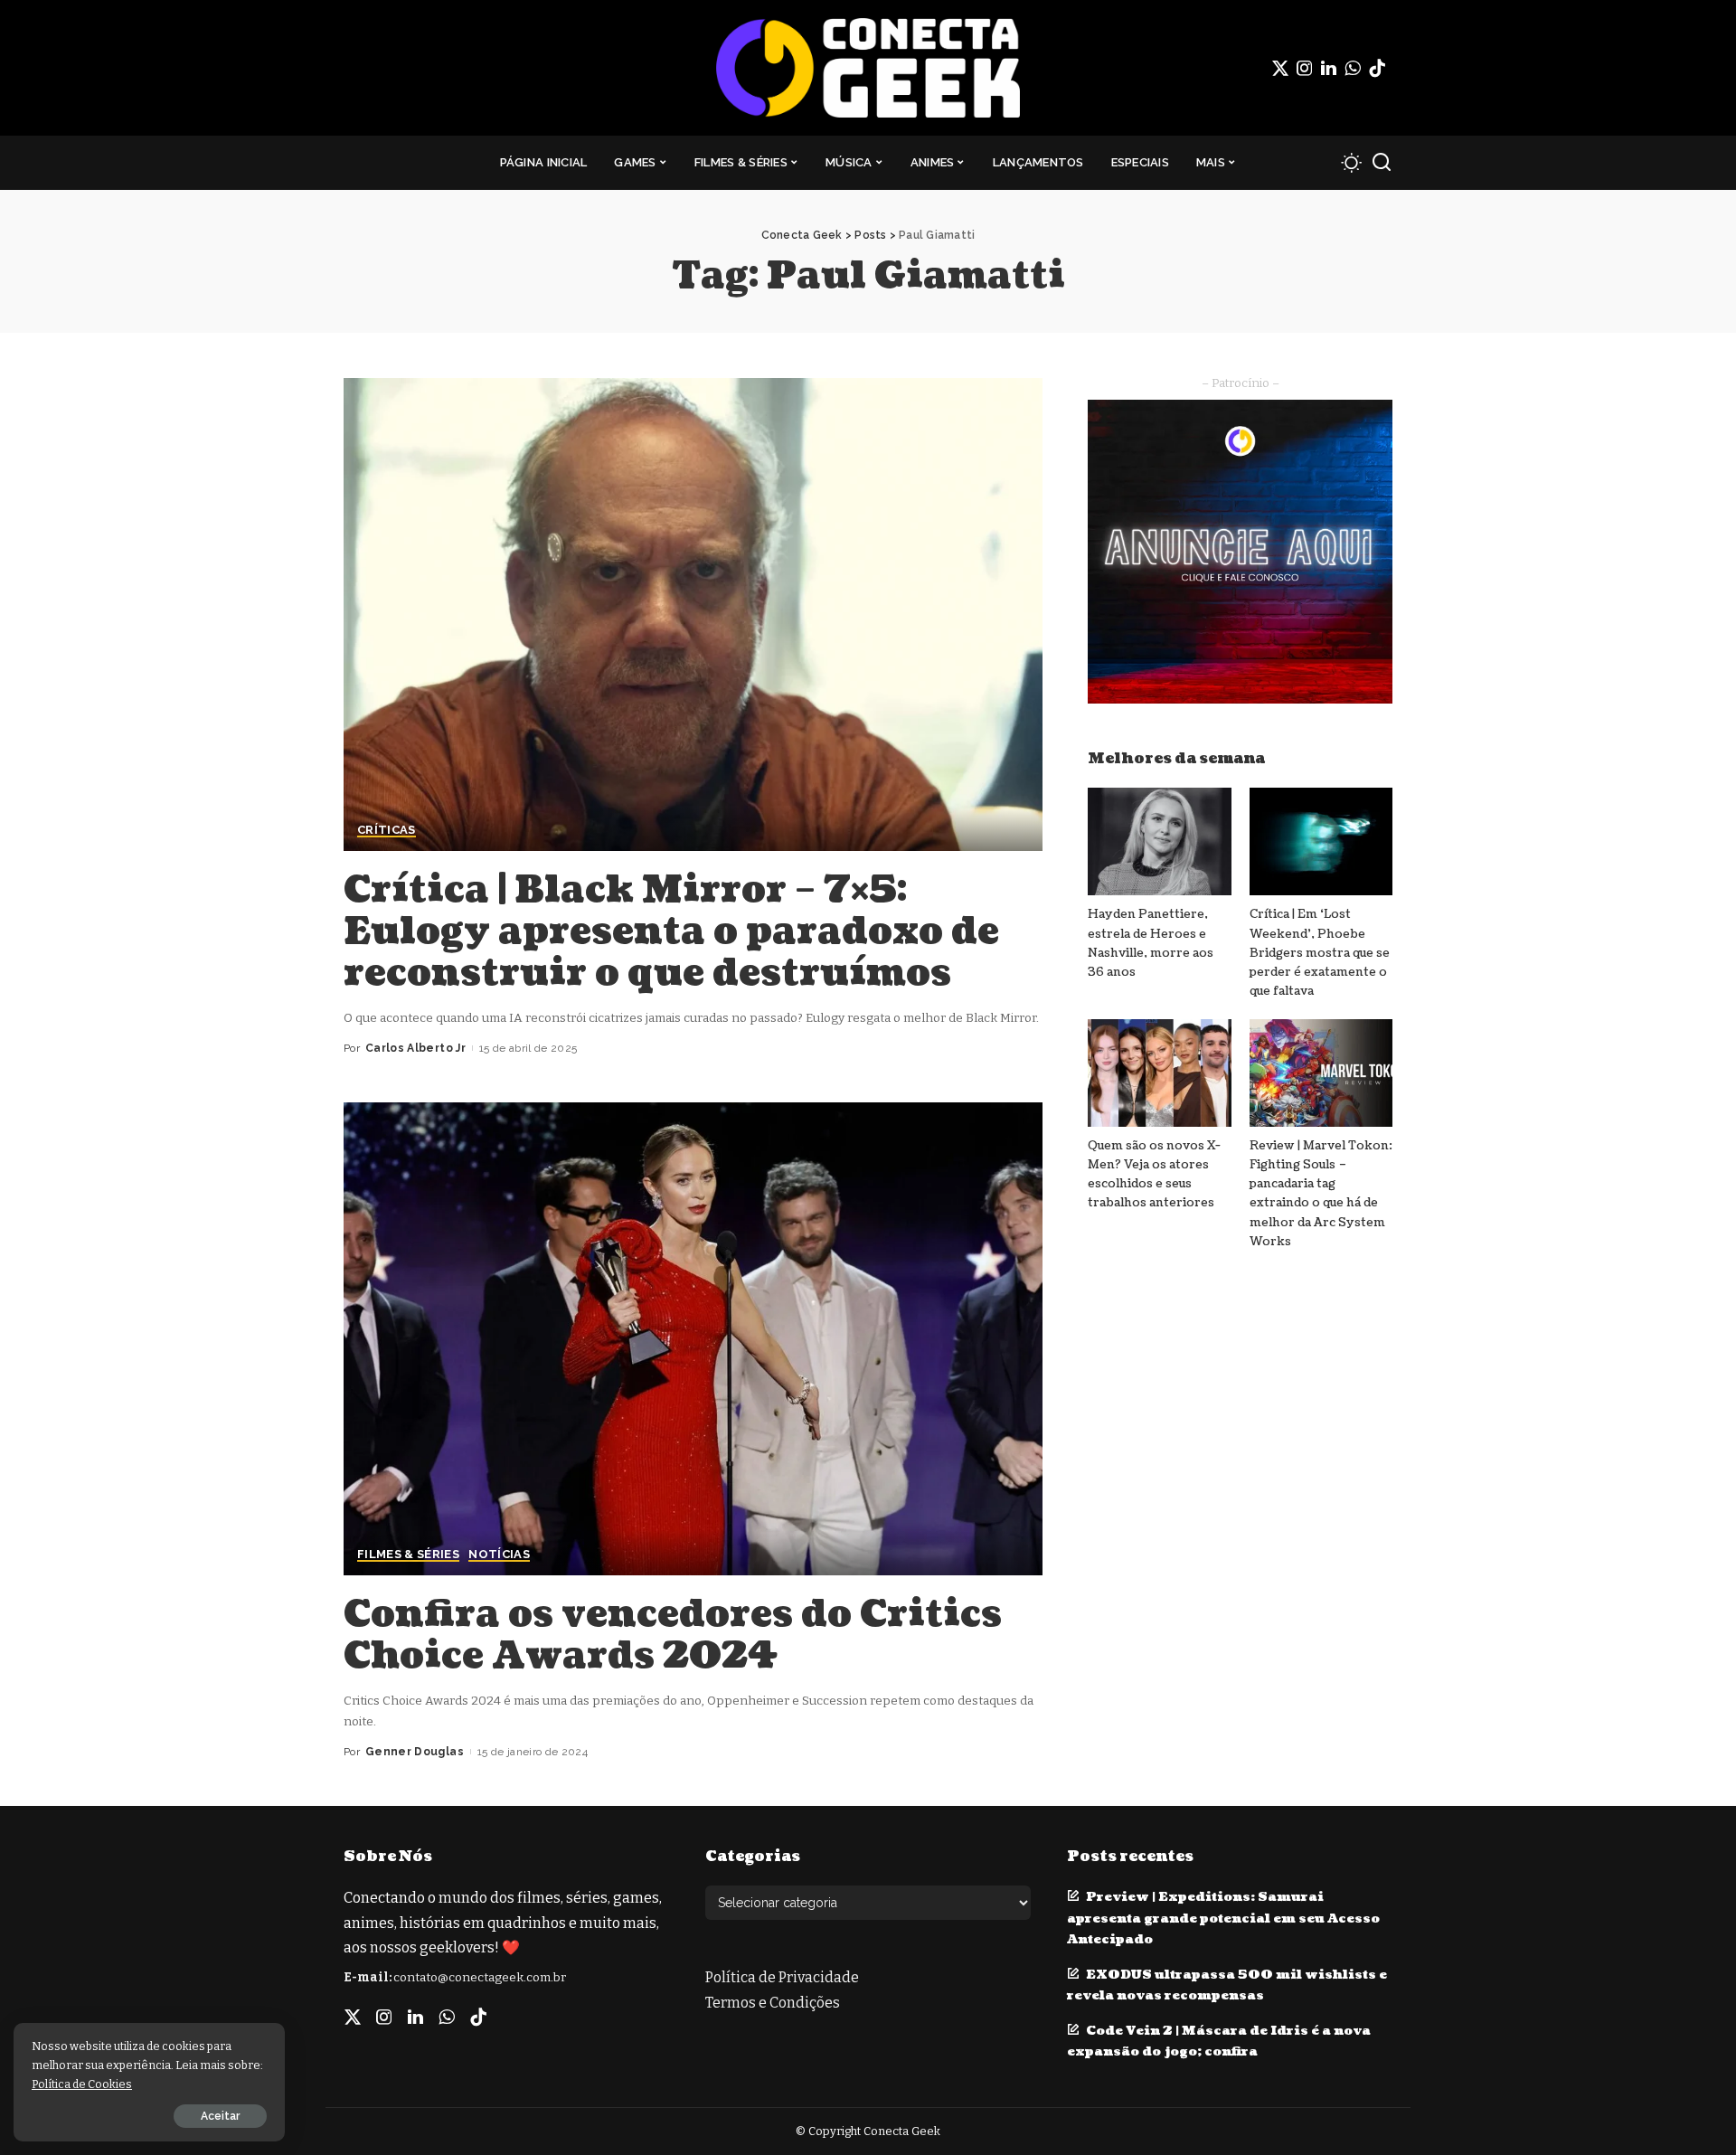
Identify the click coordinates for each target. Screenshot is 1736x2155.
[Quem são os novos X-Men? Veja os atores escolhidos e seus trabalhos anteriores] (1159, 1073)
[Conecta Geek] (868, 68)
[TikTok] (1377, 68)
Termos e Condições (773, 2003)
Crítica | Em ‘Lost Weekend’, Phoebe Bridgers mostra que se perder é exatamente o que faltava (1320, 953)
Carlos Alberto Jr (415, 1048)
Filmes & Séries (408, 1555)
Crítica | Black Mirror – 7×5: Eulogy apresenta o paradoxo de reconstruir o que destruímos (671, 931)
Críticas (387, 830)
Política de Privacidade (782, 1977)
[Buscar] (1382, 163)
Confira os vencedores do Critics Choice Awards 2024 (673, 1635)
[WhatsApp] (1353, 68)
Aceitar (220, 2116)
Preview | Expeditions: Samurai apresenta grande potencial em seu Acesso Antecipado (1223, 1918)
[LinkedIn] (1329, 68)
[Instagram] (1305, 68)
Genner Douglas (415, 1752)
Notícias (499, 1555)
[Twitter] (1280, 68)
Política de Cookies (82, 2084)
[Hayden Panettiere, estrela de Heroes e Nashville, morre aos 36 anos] (1159, 841)
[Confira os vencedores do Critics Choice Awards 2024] (693, 1338)
